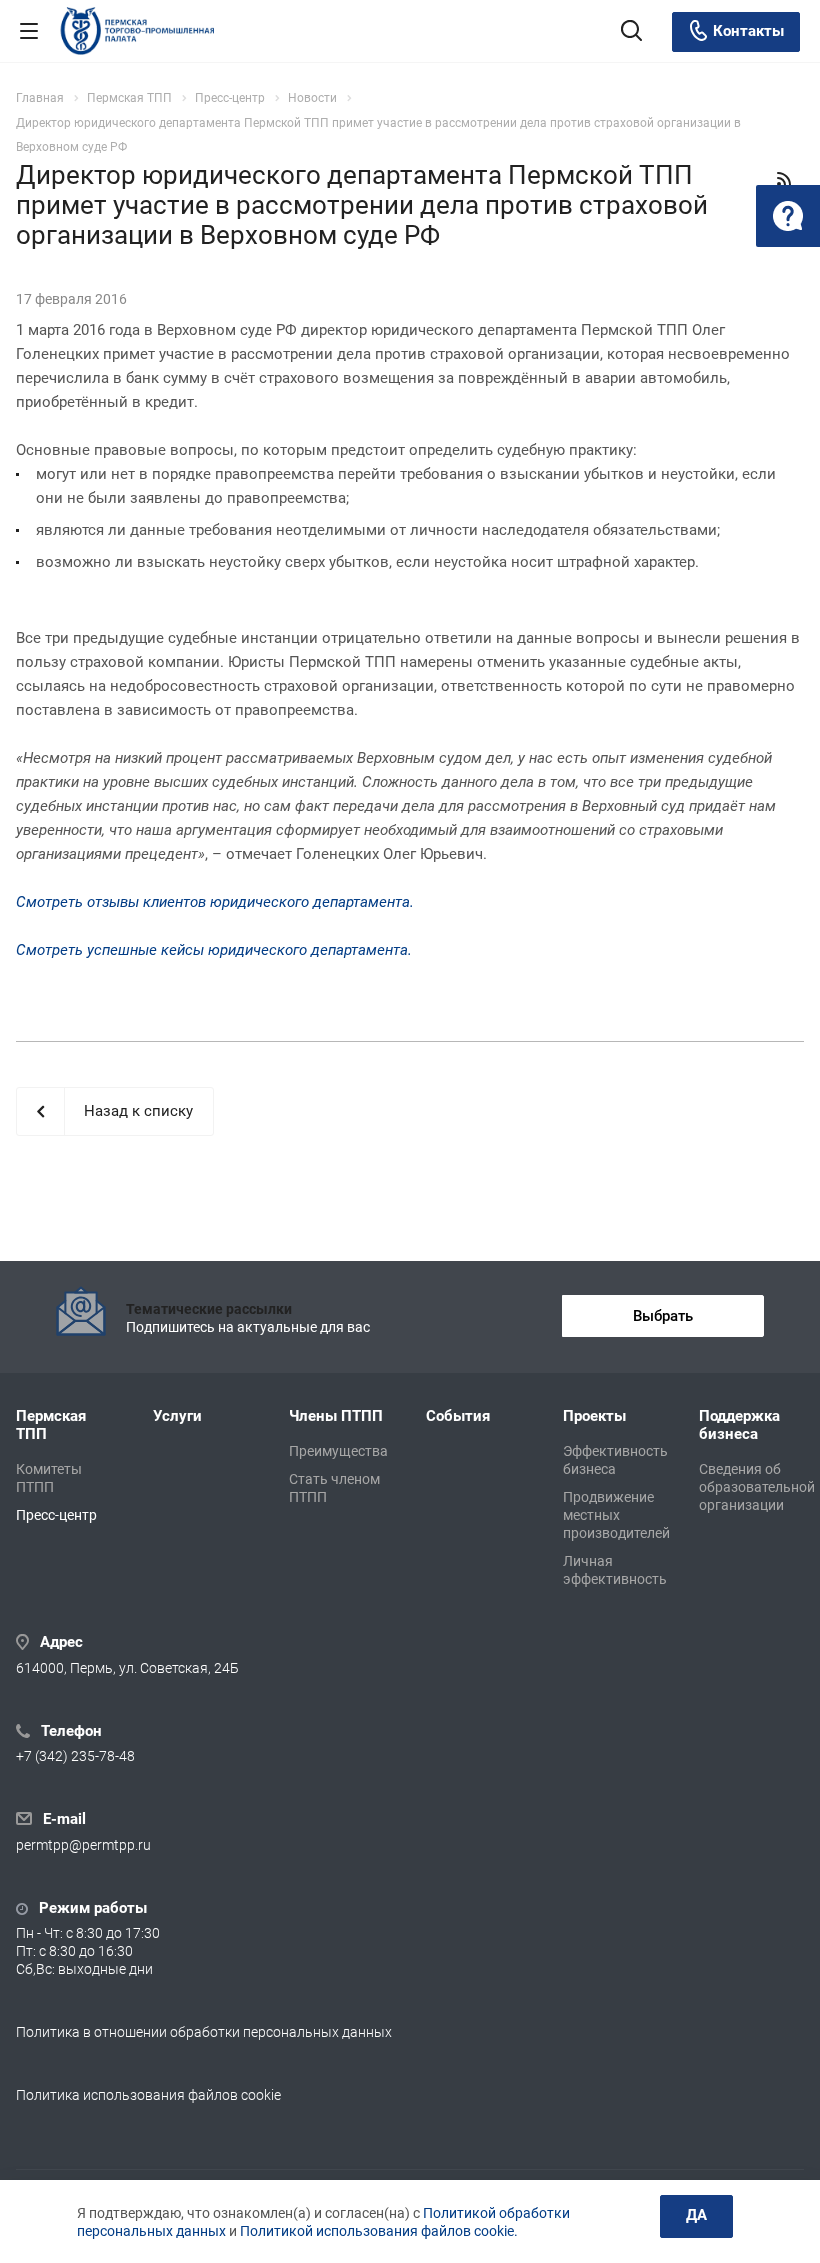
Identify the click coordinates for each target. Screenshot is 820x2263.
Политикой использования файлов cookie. (379, 2231)
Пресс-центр (56, 1515)
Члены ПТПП (336, 1416)
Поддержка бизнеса (739, 1425)
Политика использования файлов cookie (148, 2095)
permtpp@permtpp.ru (83, 1845)
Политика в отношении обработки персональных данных (204, 2032)
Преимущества (338, 1451)
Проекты (594, 1416)
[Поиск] (631, 32)
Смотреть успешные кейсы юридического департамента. (214, 950)
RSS (784, 179)
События (458, 1416)
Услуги (177, 1416)
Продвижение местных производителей (616, 1515)
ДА (696, 2215)
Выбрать (663, 1316)
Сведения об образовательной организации (757, 1487)
